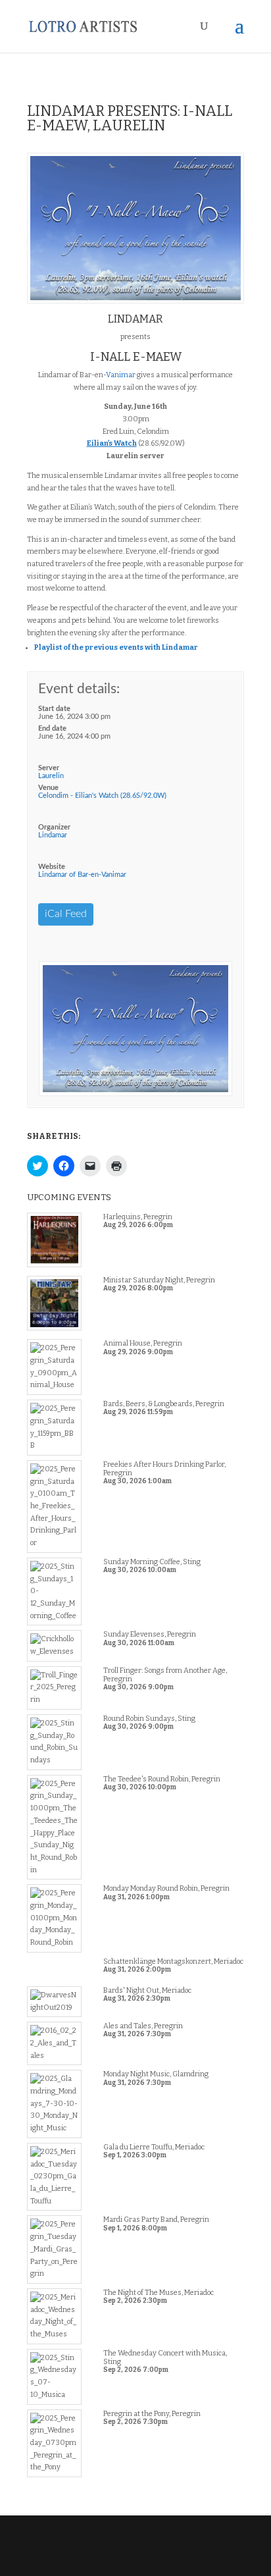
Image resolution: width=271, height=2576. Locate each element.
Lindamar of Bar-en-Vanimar (82, 875)
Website (52, 867)
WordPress (135, 2559)
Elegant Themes (134, 2547)
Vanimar (121, 375)
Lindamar (53, 835)
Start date (54, 709)
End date (52, 728)
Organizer (54, 827)
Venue (48, 788)
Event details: (79, 689)
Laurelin (51, 776)
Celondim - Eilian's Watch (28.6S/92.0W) (102, 796)
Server (49, 768)
